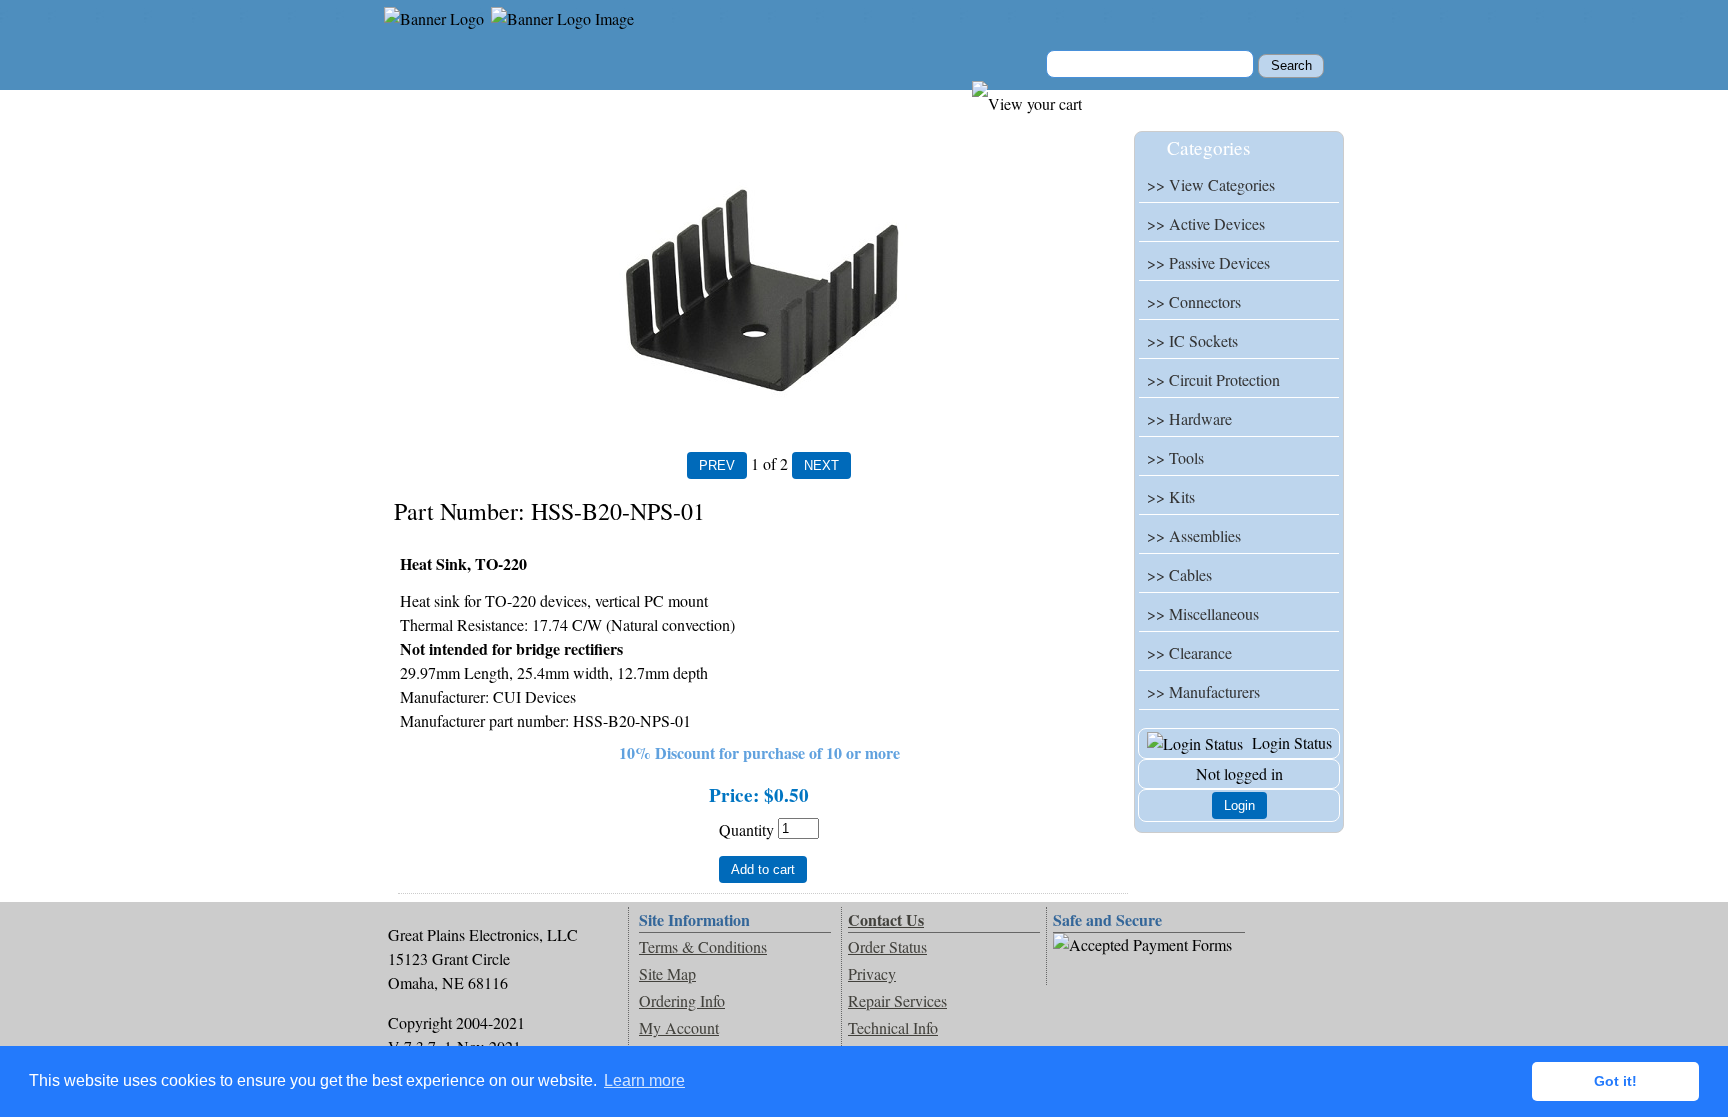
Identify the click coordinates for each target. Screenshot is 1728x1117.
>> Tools (1175, 457)
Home (425, 100)
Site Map (667, 973)
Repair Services (897, 1000)
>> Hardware (1189, 418)
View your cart (1133, 100)
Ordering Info (682, 1000)
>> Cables (1179, 574)
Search (848, 100)
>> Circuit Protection (1213, 379)
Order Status (887, 946)
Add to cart (763, 869)
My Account (628, 100)
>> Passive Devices (1208, 262)
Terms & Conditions (703, 946)
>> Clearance (1189, 652)
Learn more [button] (644, 1080)
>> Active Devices (1206, 223)
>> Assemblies (1194, 535)
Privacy (872, 973)
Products (516, 100)
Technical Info (893, 1027)
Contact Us (747, 100)
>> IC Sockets (1192, 340)
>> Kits (1171, 496)
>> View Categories (1211, 184)
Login (1239, 805)
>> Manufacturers (1203, 691)
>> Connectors (1194, 301)
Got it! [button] (1615, 1081)
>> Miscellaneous (1203, 613)
